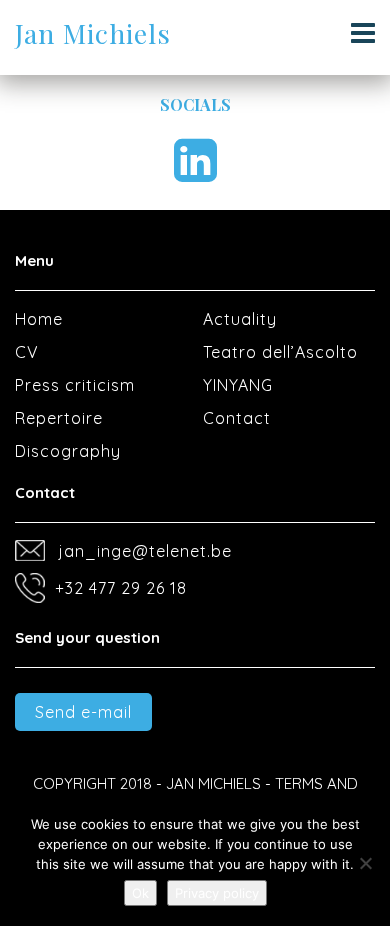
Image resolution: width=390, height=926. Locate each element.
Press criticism (75, 385)
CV (27, 352)
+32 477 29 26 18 (121, 588)
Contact (237, 418)
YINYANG (238, 385)
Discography (68, 451)
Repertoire (59, 418)
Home (39, 319)
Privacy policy (217, 893)
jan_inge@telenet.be (145, 551)
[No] (365, 863)
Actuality (240, 319)
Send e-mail (83, 712)
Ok (140, 893)
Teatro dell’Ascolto (280, 352)
